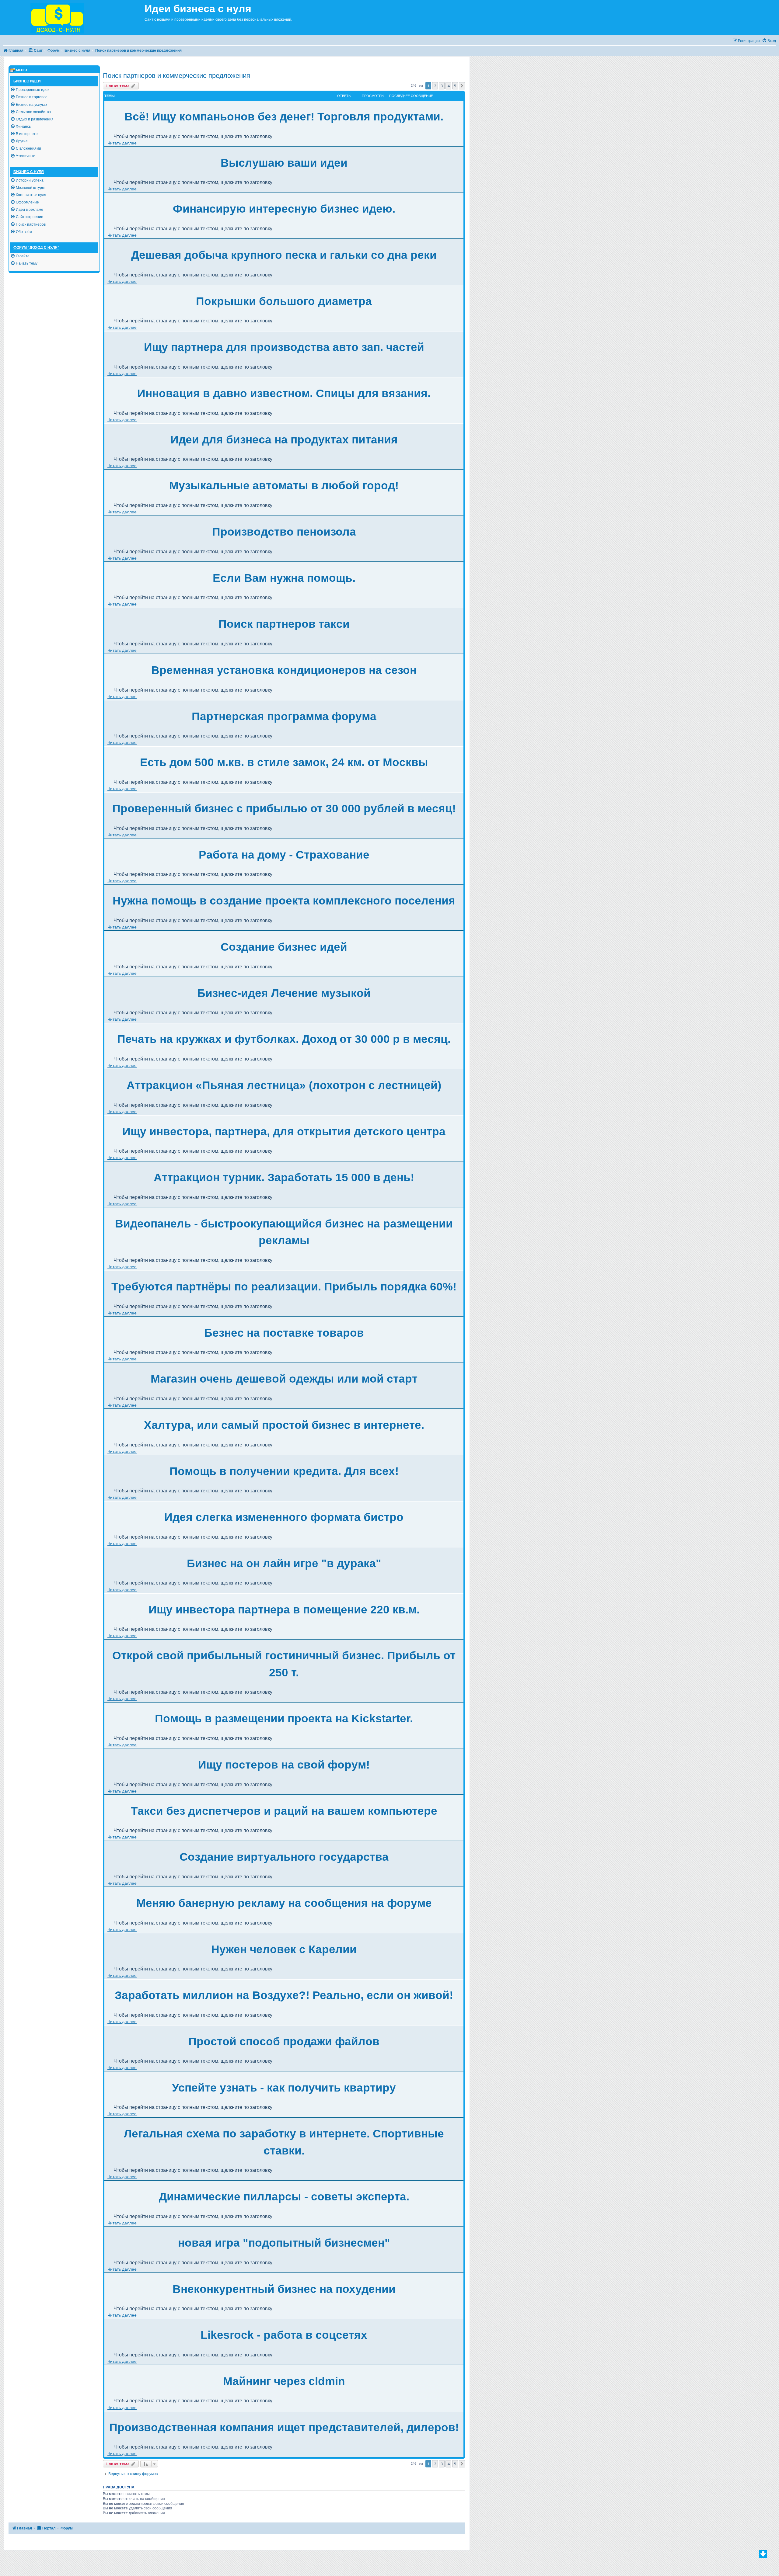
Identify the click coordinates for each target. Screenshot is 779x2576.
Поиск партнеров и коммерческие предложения (176, 76)
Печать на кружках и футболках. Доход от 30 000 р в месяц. (284, 1039)
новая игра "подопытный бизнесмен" (284, 2243)
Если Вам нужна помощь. (284, 578)
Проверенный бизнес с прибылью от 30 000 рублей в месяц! (284, 809)
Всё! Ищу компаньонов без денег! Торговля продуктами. (284, 117)
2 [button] (435, 86)
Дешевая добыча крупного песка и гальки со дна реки (284, 255)
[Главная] (72, 17)
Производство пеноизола (284, 532)
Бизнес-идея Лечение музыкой (284, 993)
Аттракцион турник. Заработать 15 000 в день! (284, 1177)
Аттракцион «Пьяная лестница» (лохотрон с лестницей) (284, 1085)
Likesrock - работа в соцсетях (284, 2335)
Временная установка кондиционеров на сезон (284, 670)
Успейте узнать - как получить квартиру (284, 2088)
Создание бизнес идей (284, 947)
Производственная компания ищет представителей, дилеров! (284, 2427)
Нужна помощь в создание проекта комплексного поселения (284, 901)
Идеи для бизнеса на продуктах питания (284, 440)
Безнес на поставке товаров (284, 1333)
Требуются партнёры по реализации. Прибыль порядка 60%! (284, 1287)
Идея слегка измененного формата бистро (284, 1517)
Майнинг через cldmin (284, 2381)
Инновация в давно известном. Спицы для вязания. (284, 393)
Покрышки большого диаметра (284, 301)
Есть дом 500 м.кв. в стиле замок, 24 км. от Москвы (284, 762)
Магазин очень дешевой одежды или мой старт (284, 1379)
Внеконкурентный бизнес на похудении (284, 2289)
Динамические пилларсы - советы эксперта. (284, 2197)
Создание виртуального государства (284, 1857)
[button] (462, 86)
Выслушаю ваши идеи (284, 163)
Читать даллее (122, 143)
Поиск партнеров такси (284, 624)
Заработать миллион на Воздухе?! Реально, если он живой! (284, 1995)
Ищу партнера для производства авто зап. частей (284, 347)
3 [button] (442, 86)
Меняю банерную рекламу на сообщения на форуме (284, 1903)
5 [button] (455, 86)
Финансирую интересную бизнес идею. (284, 209)
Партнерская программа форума (284, 716)
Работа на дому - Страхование (284, 855)
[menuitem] (769, 41)
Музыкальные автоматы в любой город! (284, 486)
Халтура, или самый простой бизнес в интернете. (284, 1425)
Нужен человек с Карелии (284, 1949)
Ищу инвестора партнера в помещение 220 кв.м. (284, 1610)
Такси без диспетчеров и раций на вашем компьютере (284, 1811)
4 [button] (448, 86)
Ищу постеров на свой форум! (284, 1765)
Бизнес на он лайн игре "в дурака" (284, 1563)
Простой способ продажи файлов (284, 2041)
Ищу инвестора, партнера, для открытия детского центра (284, 1132)
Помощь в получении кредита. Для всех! (284, 1471)
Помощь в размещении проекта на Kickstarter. (284, 1718)
